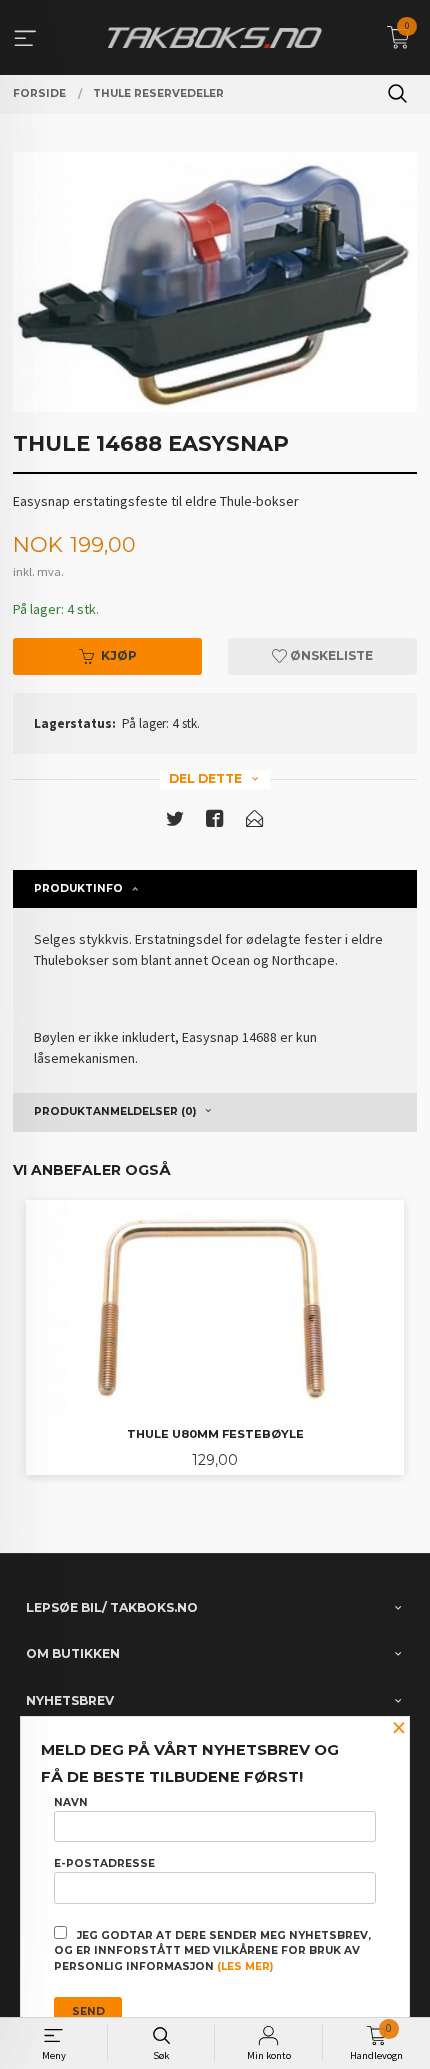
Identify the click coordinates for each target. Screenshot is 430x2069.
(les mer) (245, 1966)
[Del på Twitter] (175, 822)
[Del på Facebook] (215, 822)
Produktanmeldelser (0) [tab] (115, 1111)
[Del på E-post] (255, 822)
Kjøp (119, 655)
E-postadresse (104, 1863)
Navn (71, 1802)
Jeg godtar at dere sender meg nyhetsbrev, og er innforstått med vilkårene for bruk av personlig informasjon (212, 1951)
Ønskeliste (330, 655)
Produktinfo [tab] (78, 888)
